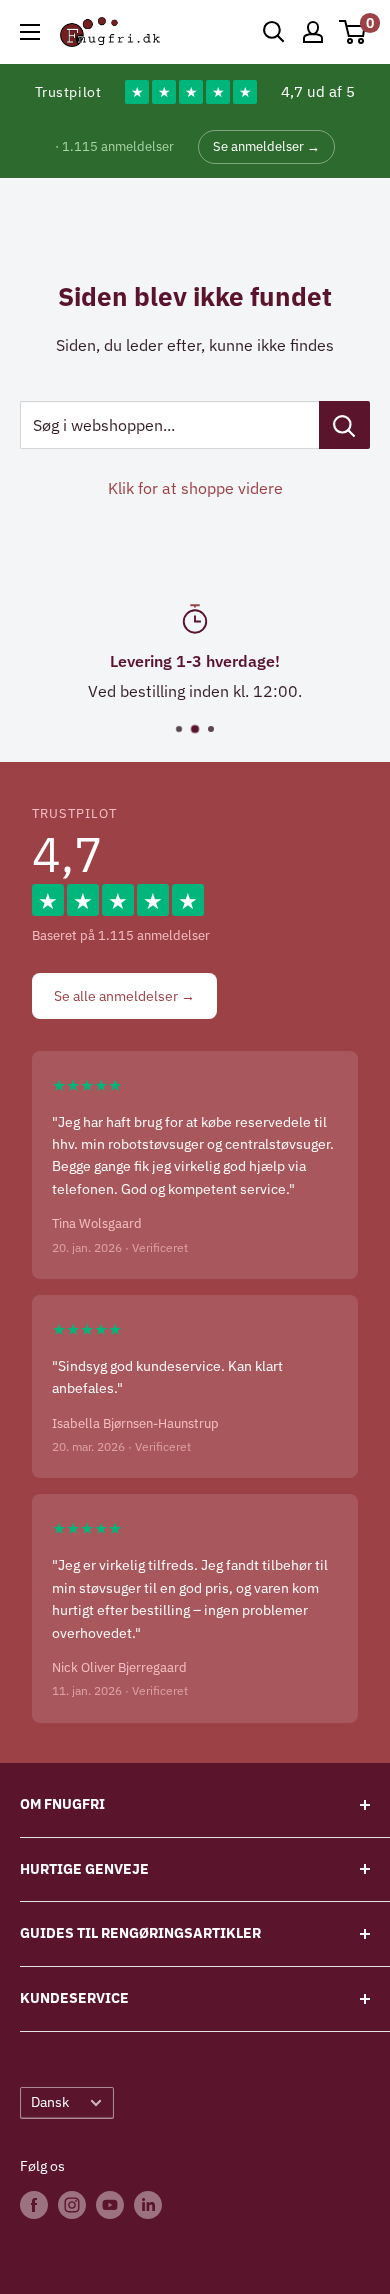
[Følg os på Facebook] (34, 2205)
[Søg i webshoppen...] (344, 425)
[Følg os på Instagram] (72, 2205)
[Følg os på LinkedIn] (148, 2205)
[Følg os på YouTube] (110, 2205)
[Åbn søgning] (274, 32)
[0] (353, 32)
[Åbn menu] (30, 32)
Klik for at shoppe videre (195, 488)
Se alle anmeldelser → (124, 996)
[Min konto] (313, 32)
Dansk (50, 2102)
